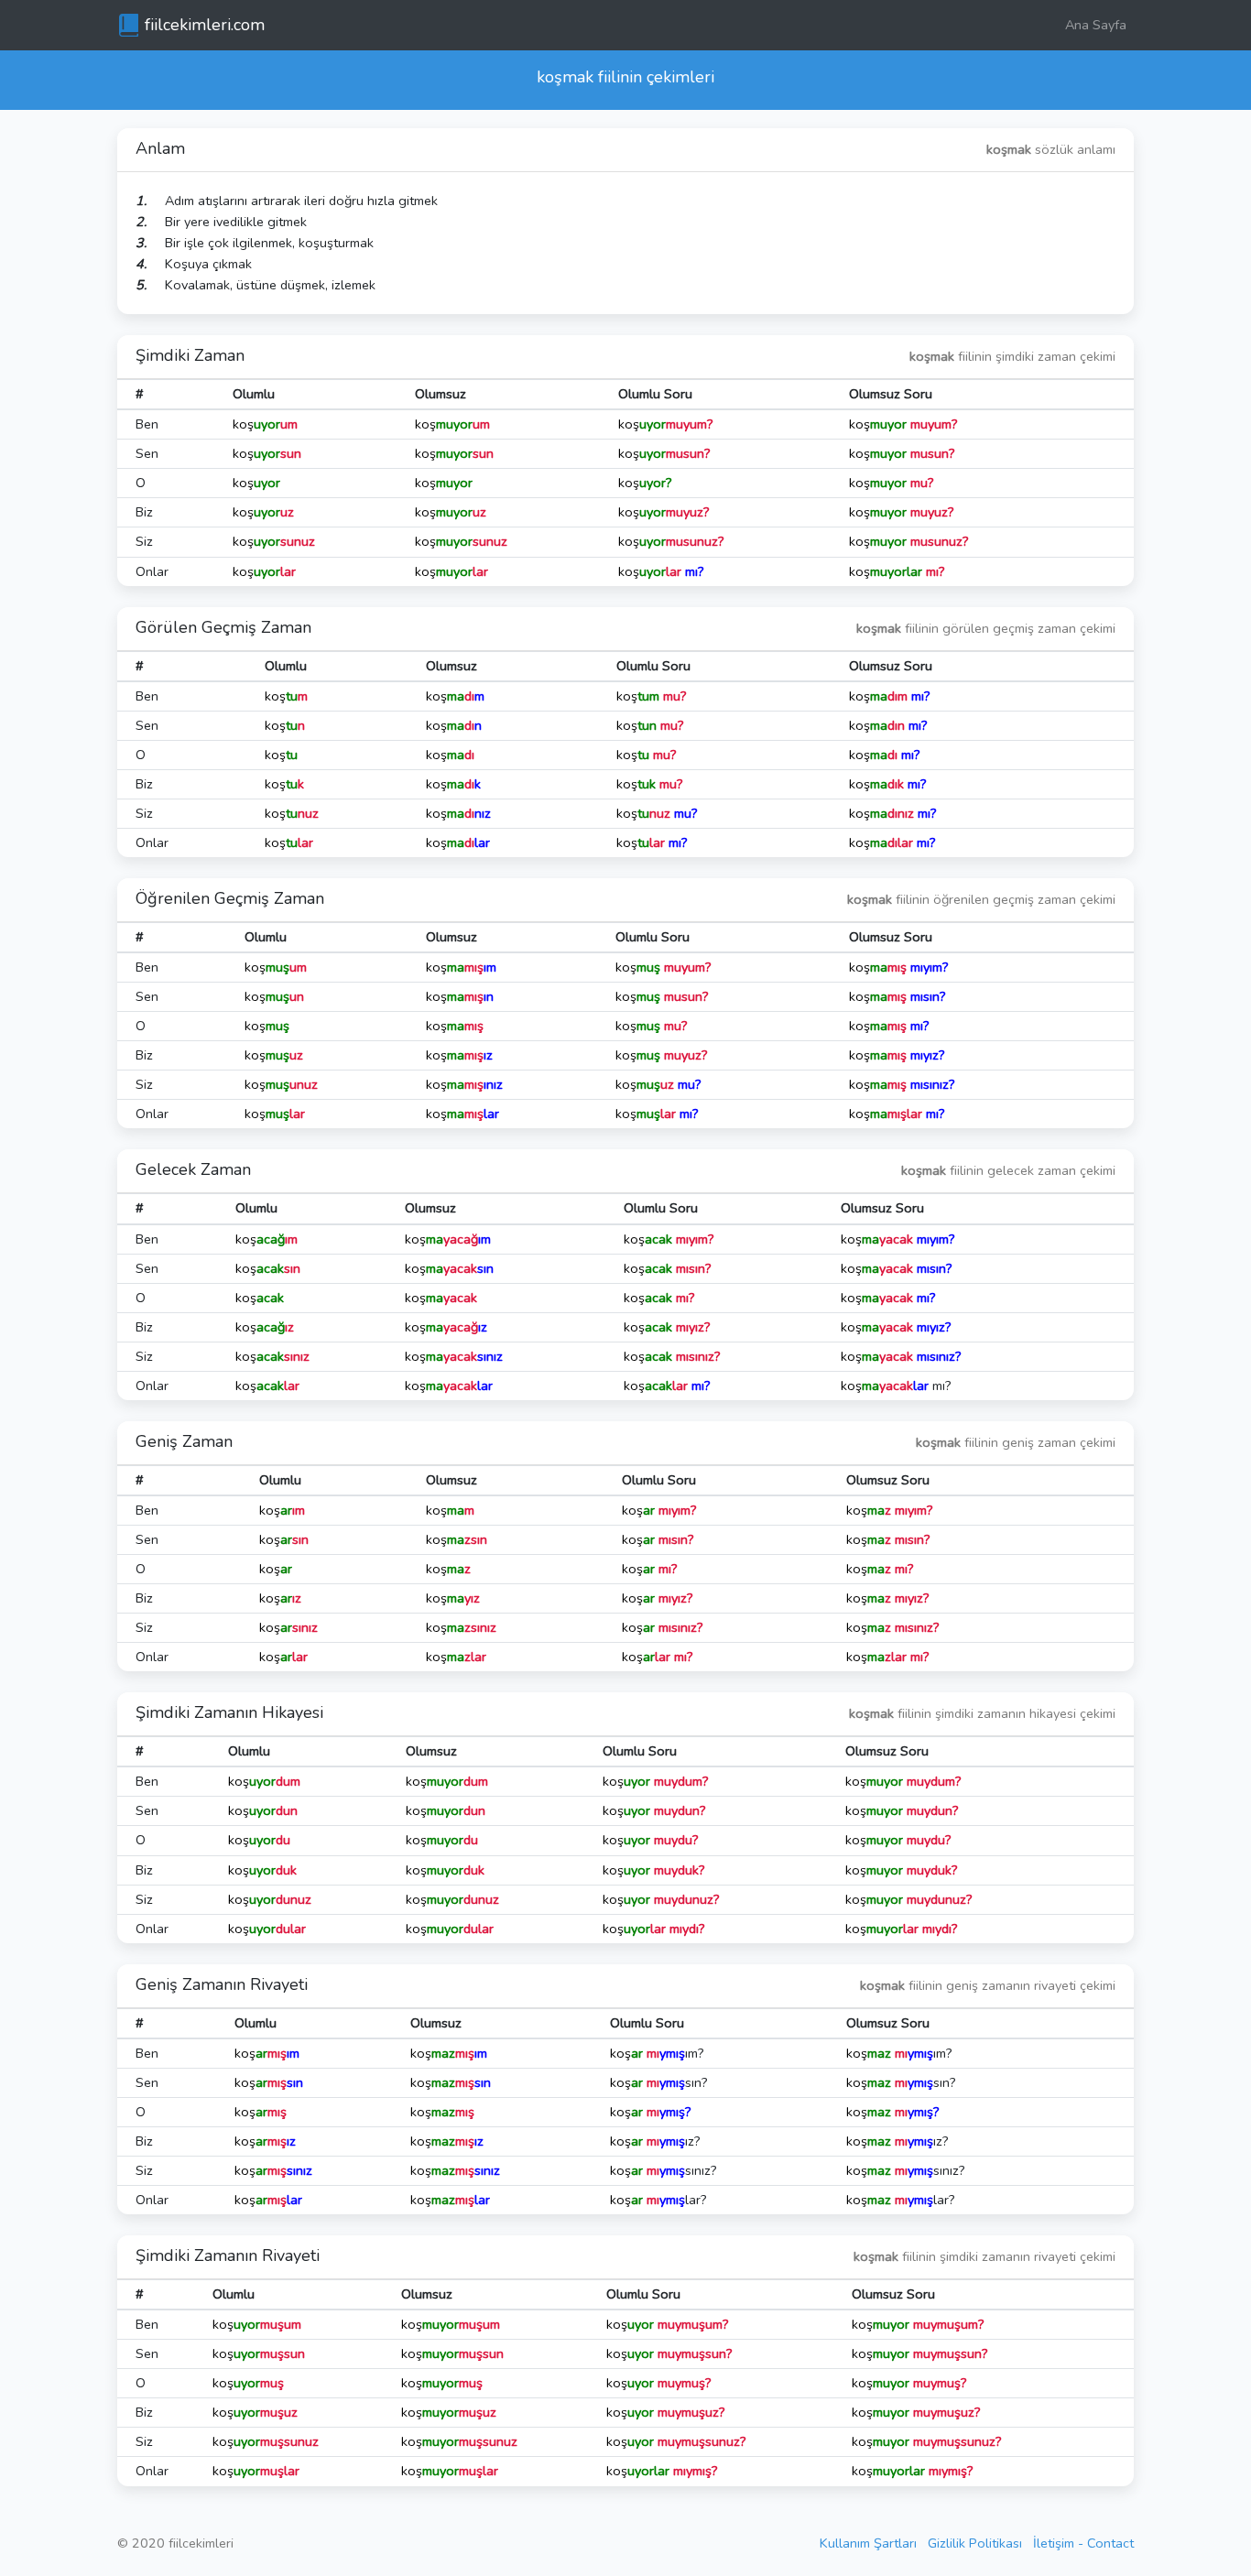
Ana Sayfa (1096, 25)
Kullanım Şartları (868, 2543)
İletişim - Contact (1083, 2543)
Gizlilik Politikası (975, 2543)
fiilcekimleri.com (205, 25)
